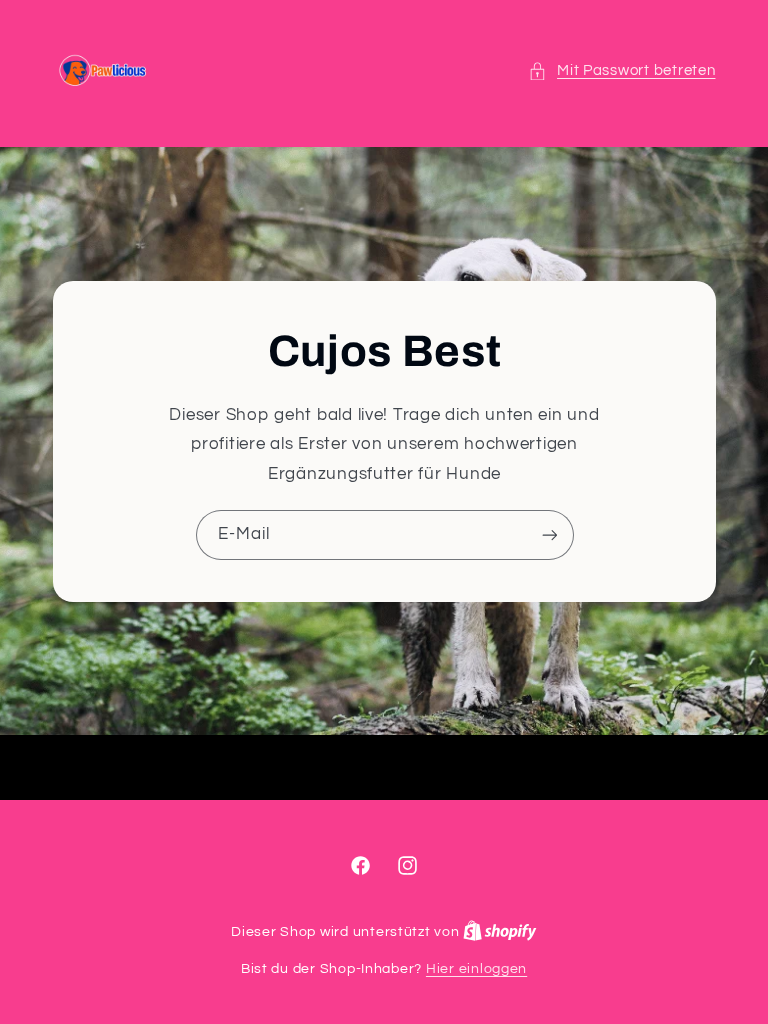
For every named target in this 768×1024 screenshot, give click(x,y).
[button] (622, 71)
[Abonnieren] (549, 534)
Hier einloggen (476, 969)
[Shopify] (500, 932)
